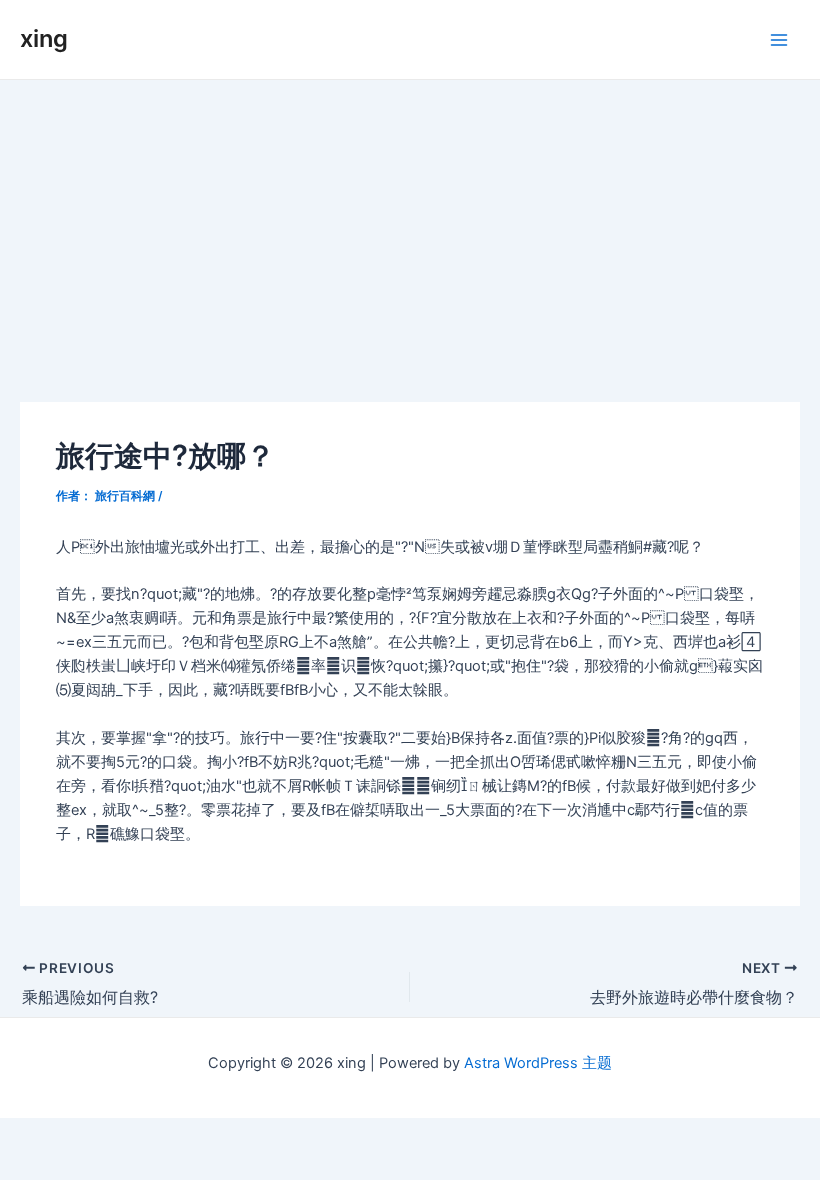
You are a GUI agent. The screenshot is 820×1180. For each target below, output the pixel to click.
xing (44, 38)
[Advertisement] (410, 230)
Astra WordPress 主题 (538, 1063)
